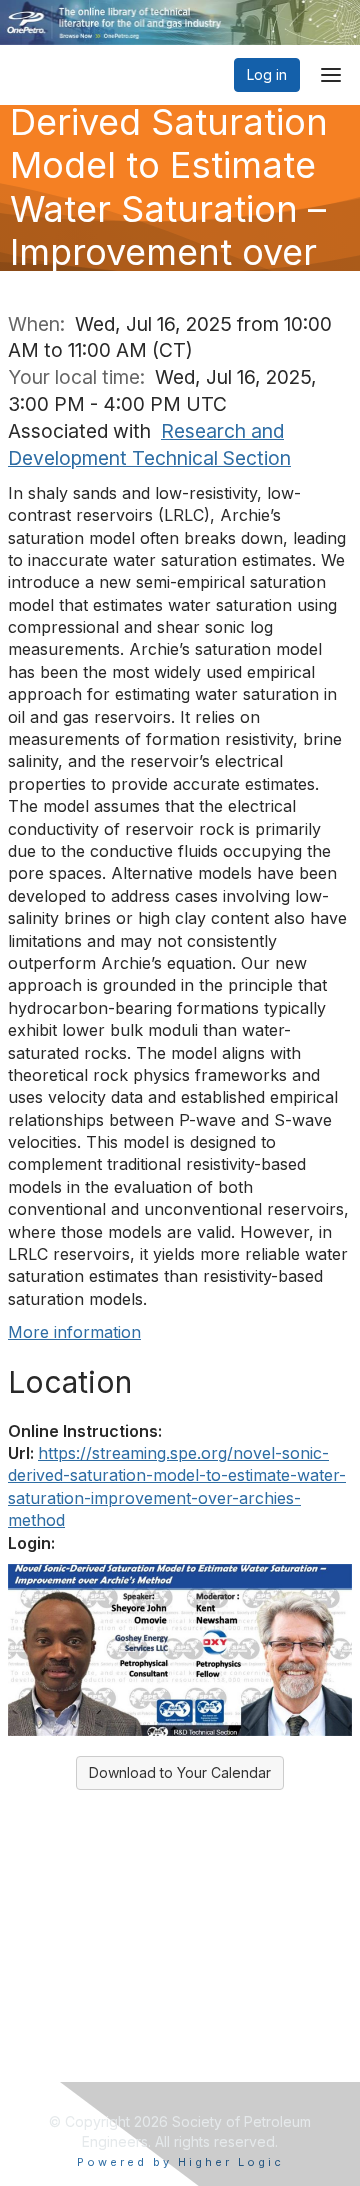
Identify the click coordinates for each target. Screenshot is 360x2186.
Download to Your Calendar (180, 1772)
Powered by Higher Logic (180, 2162)
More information (74, 1332)
